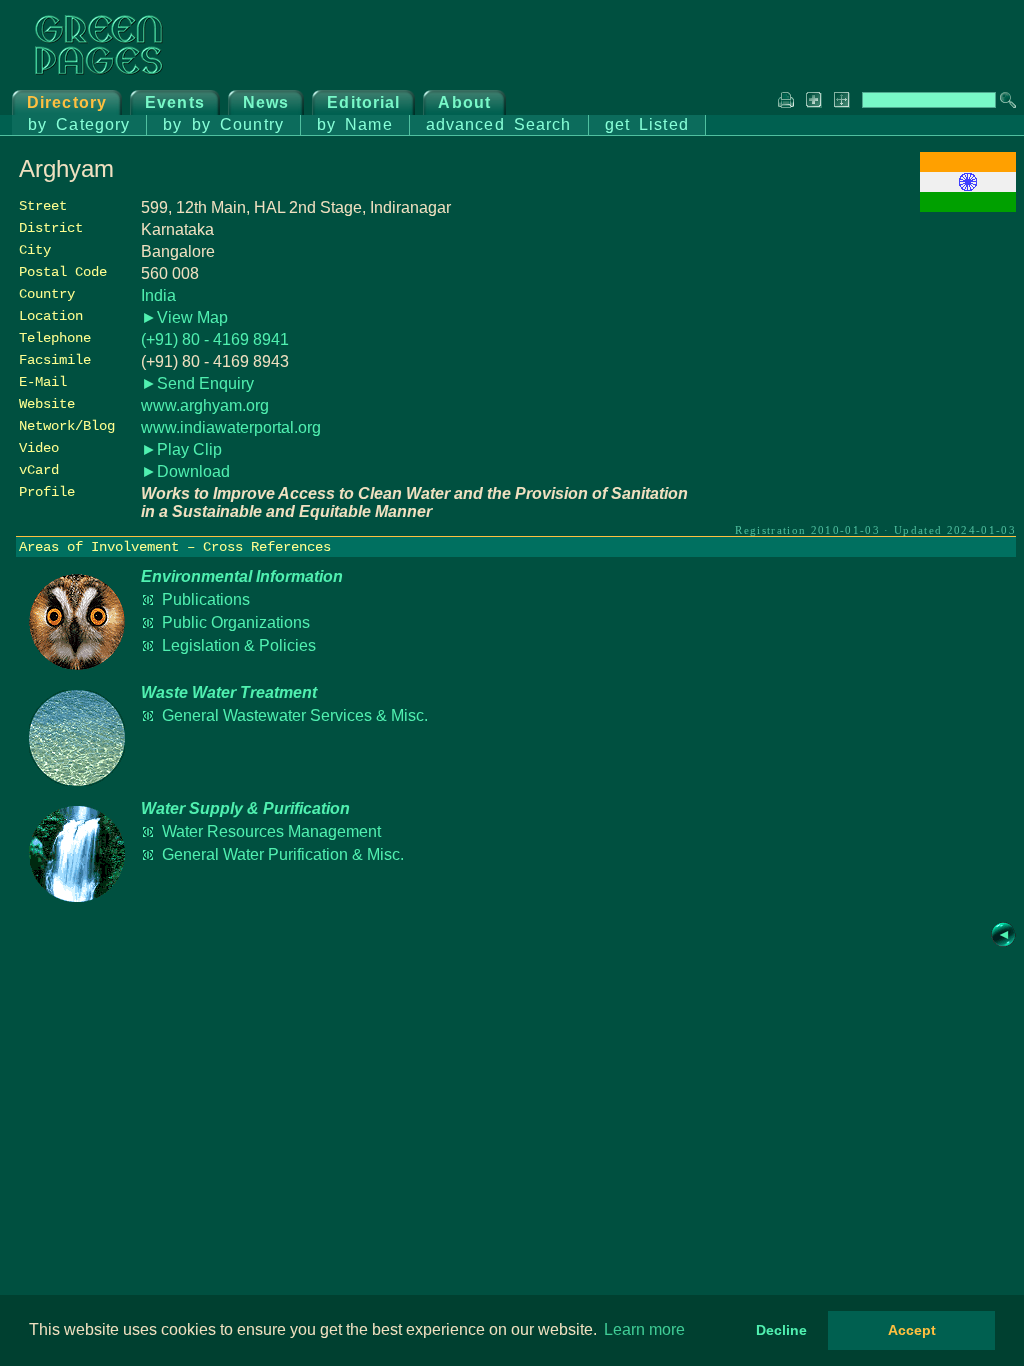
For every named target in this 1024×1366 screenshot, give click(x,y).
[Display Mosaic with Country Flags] (968, 206)
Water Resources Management (271, 831)
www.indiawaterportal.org (231, 427)
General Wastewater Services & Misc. (295, 715)
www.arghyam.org (205, 405)
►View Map (184, 317)
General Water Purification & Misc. (283, 854)
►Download (185, 471)
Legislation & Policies (239, 645)
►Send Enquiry (197, 383)
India (158, 295)
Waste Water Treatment (229, 692)
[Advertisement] (866, 357)
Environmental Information (242, 576)
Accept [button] (912, 1330)
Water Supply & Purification (245, 808)
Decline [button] (781, 1330)
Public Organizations (236, 622)
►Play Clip (181, 449)
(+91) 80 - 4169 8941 (215, 339)
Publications (206, 599)
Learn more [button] (644, 1329)
